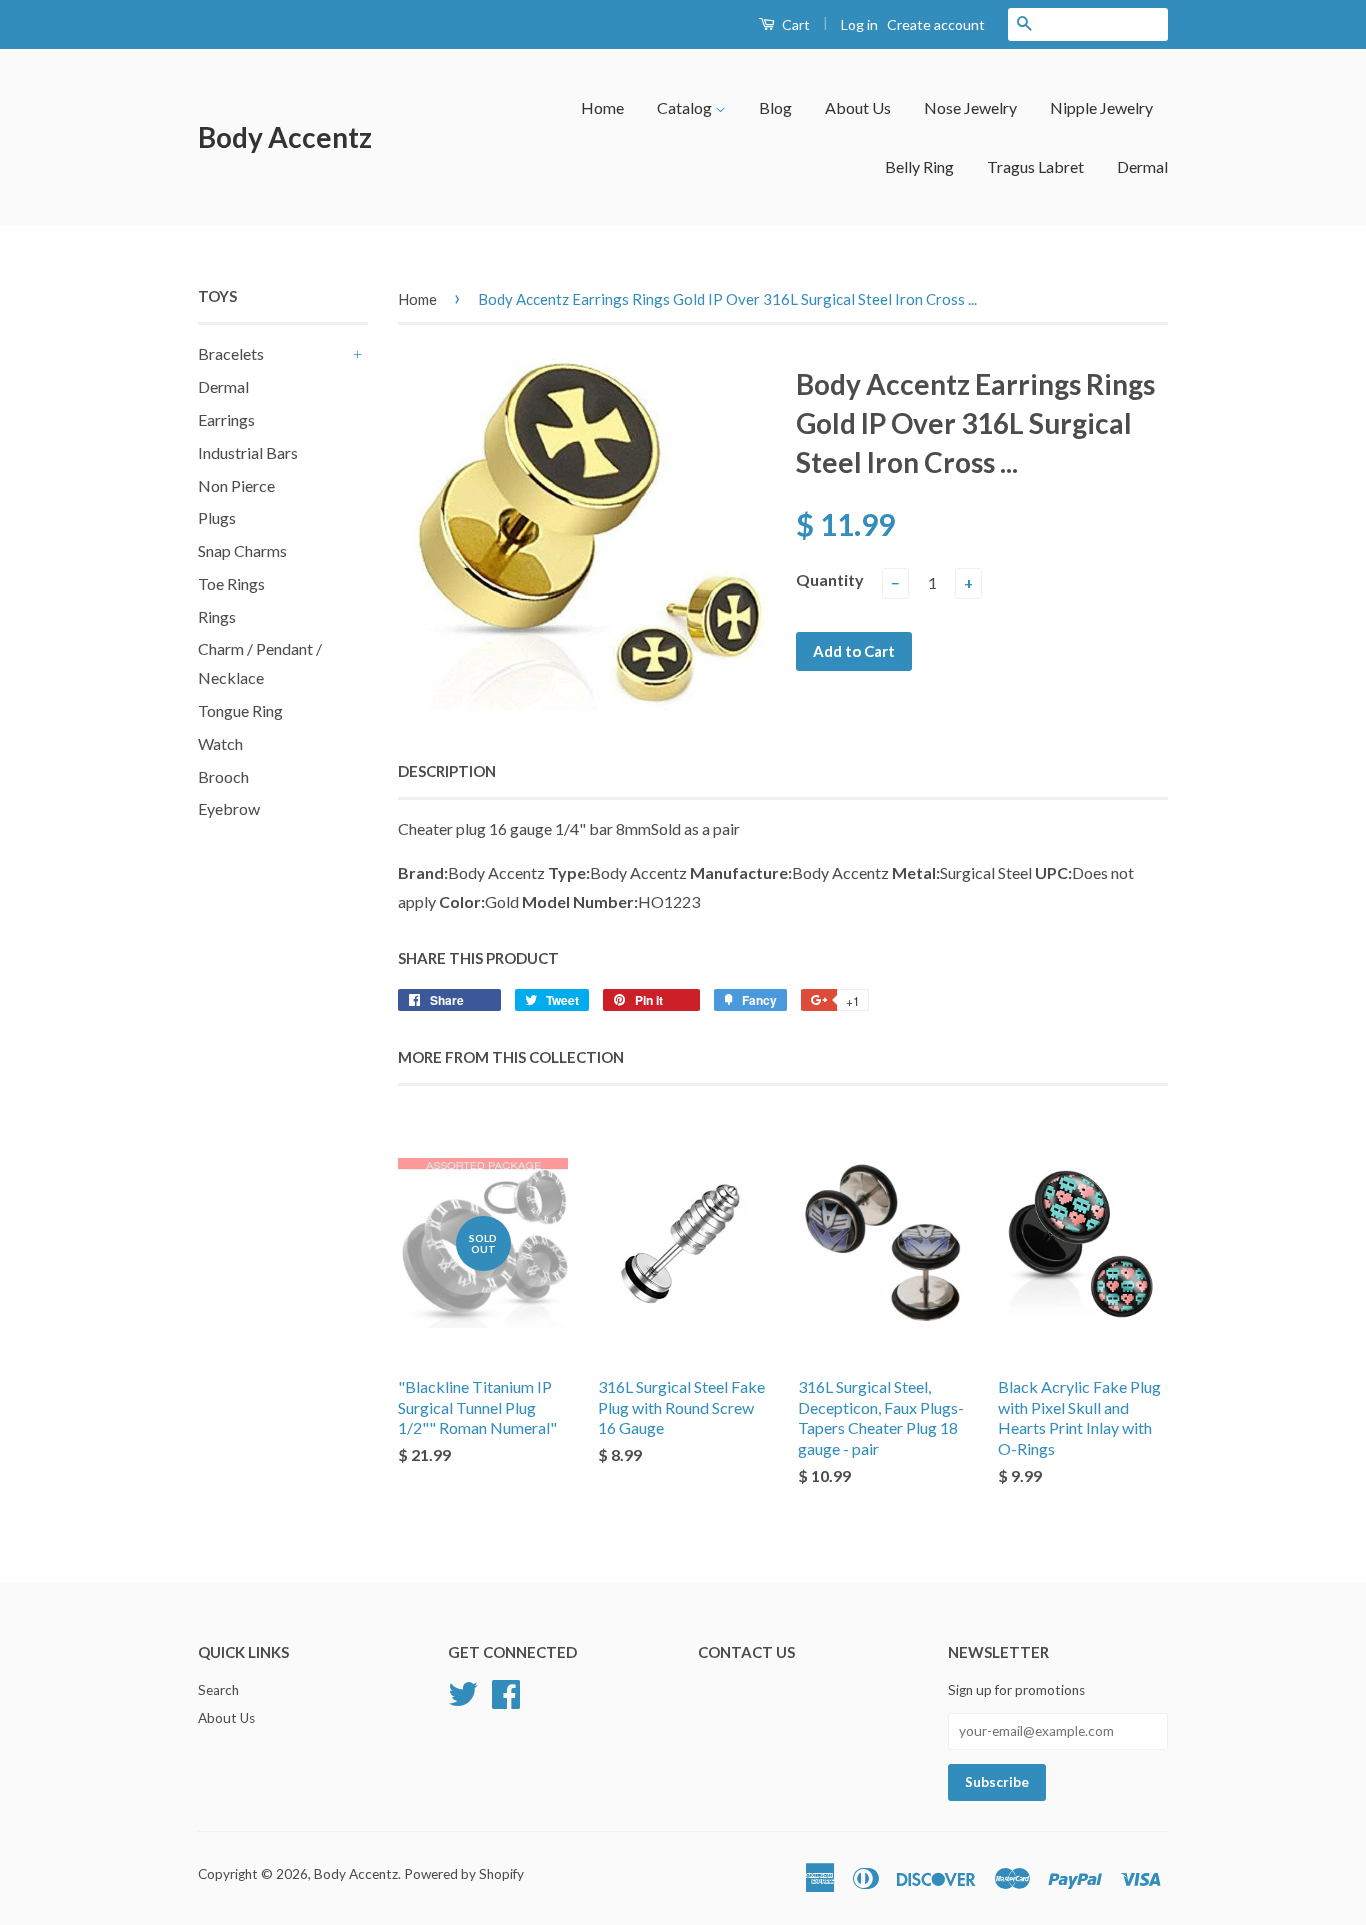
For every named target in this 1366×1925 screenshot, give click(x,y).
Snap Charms (242, 550)
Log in (859, 24)
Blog (775, 107)
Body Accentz (285, 137)
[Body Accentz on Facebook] (506, 1692)
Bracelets (231, 353)
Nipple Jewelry (1101, 107)
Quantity (830, 579)
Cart (794, 24)
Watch (220, 743)
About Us (858, 107)
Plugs (217, 517)
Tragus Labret (1035, 166)
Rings (217, 616)
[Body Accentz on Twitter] (463, 1692)
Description (447, 771)
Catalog (686, 107)
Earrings (226, 419)
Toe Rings (231, 583)
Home (602, 107)
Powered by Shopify (464, 1874)
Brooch (223, 776)
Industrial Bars (248, 452)
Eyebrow (229, 808)
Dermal (1142, 166)
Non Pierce (236, 485)
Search (218, 1690)
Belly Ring (919, 166)
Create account (936, 24)
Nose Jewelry (970, 107)
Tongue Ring (240, 710)
